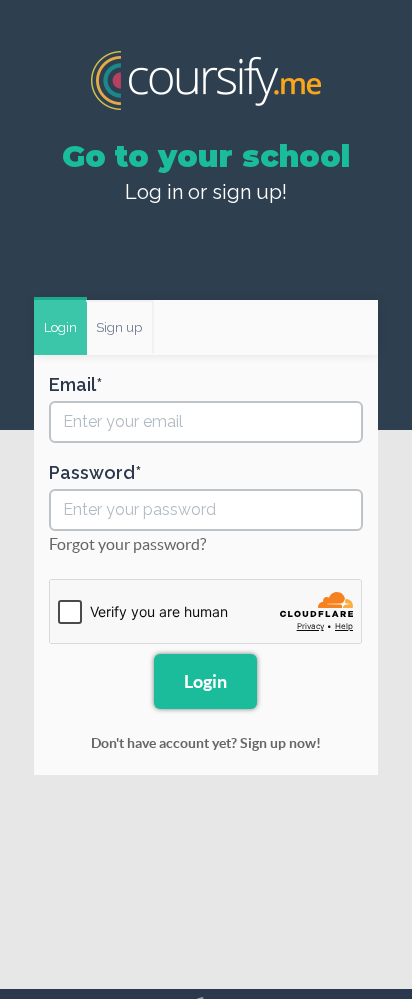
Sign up (119, 326)
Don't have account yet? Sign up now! (206, 743)
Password (92, 473)
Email (72, 385)
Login (60, 326)
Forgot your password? (127, 544)
